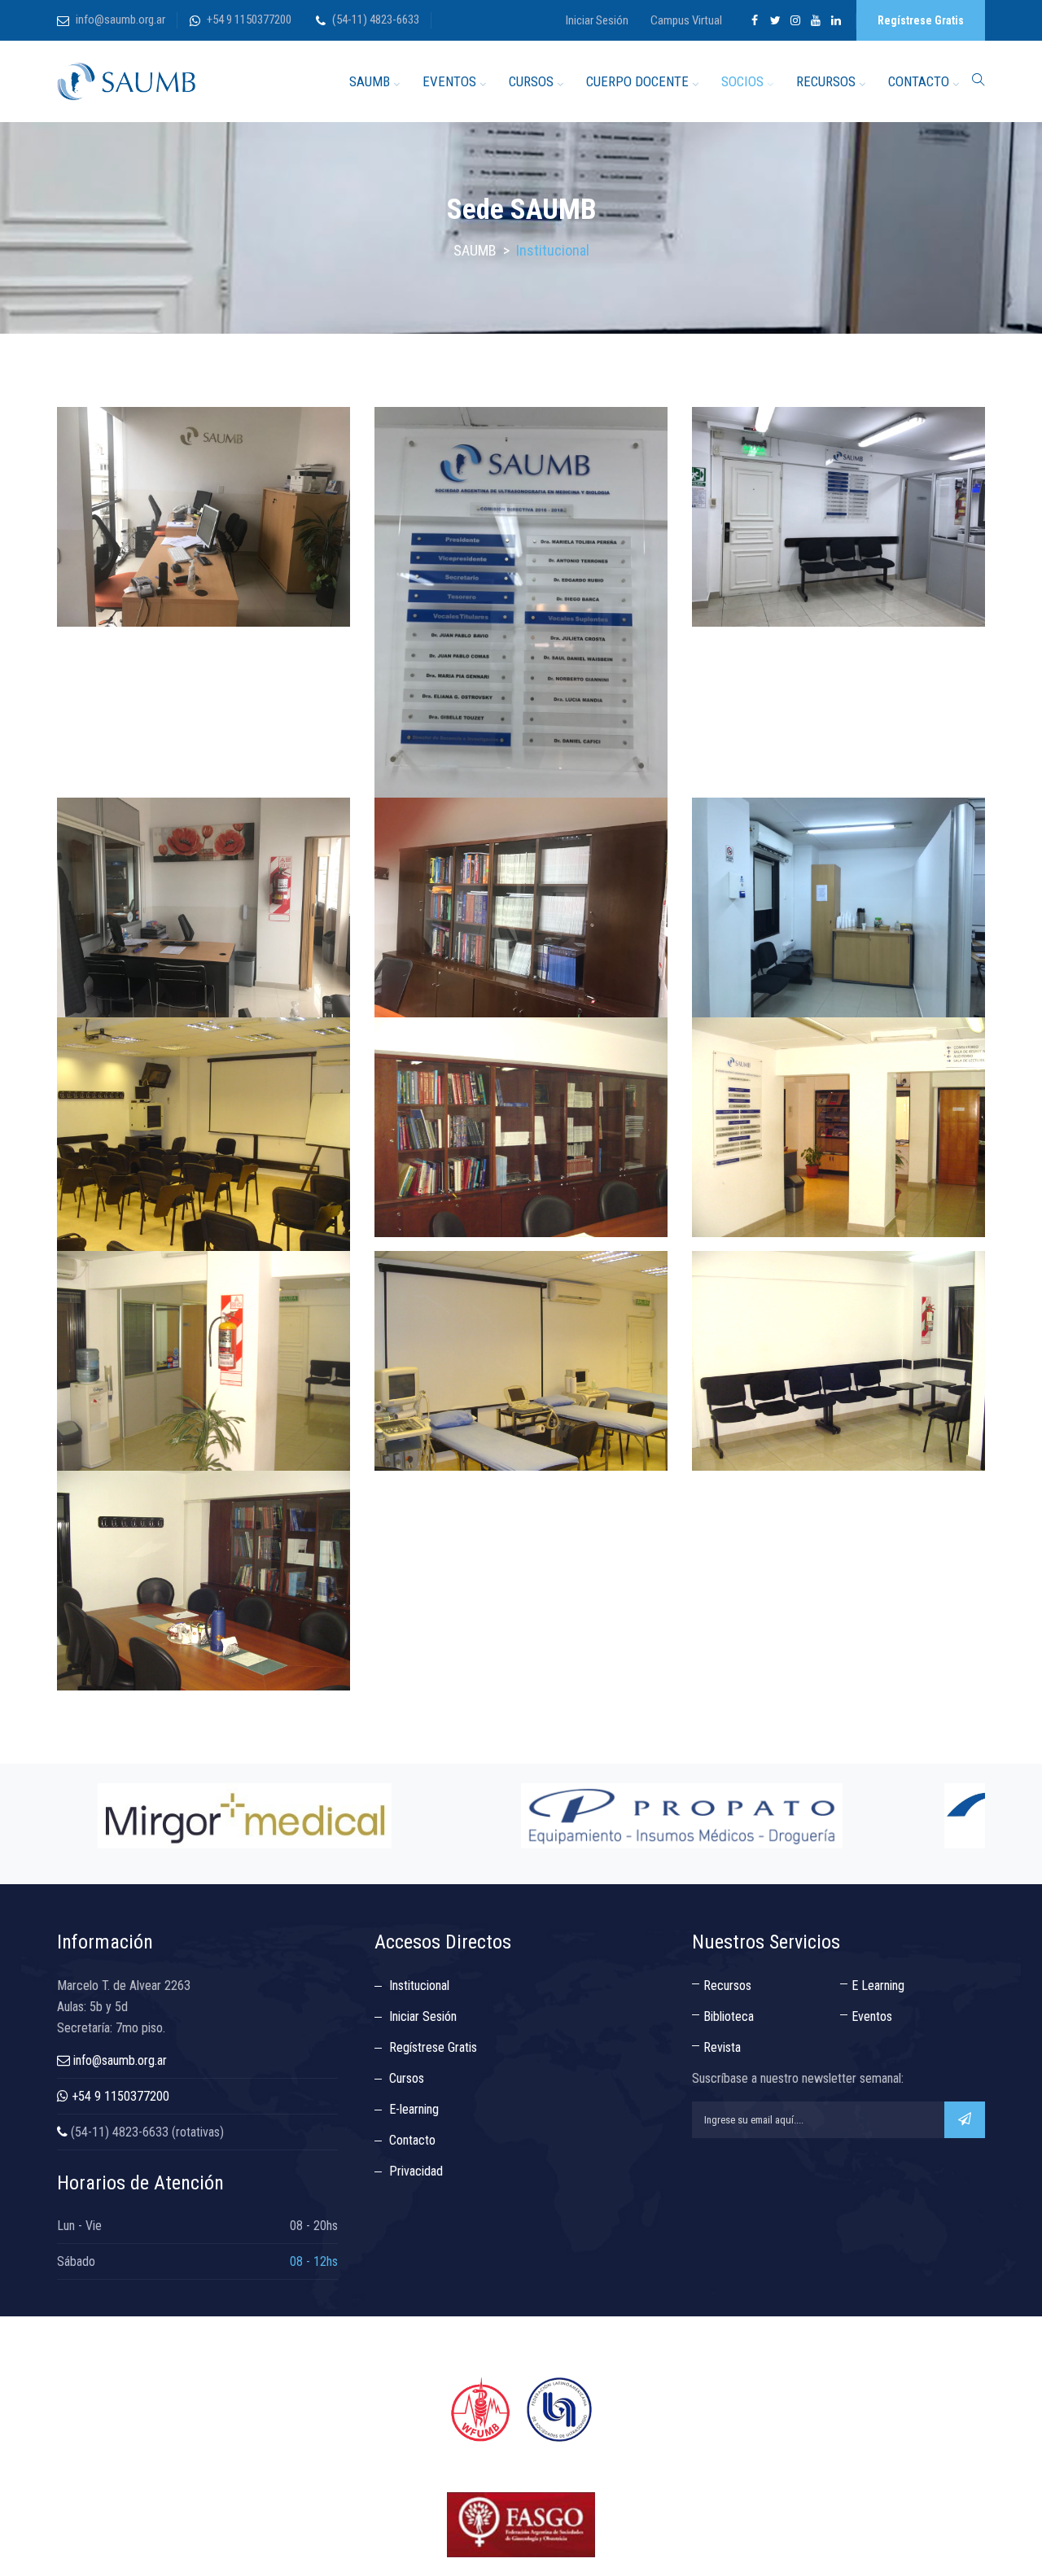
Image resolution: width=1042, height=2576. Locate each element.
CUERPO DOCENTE (637, 81)
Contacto (412, 2140)
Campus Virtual (686, 20)
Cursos (407, 2078)
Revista (722, 2047)
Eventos (872, 2016)
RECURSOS (826, 81)
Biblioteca (729, 2016)
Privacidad (416, 2171)
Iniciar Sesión (597, 20)
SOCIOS (742, 81)
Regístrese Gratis (921, 20)
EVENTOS (449, 81)
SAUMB (370, 81)
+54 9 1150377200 (249, 20)
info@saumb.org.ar (120, 20)
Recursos (727, 1986)
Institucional (419, 1986)
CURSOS (531, 81)
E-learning (414, 2109)
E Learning (878, 1986)
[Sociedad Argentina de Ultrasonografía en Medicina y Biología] (126, 81)
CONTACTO (919, 81)
